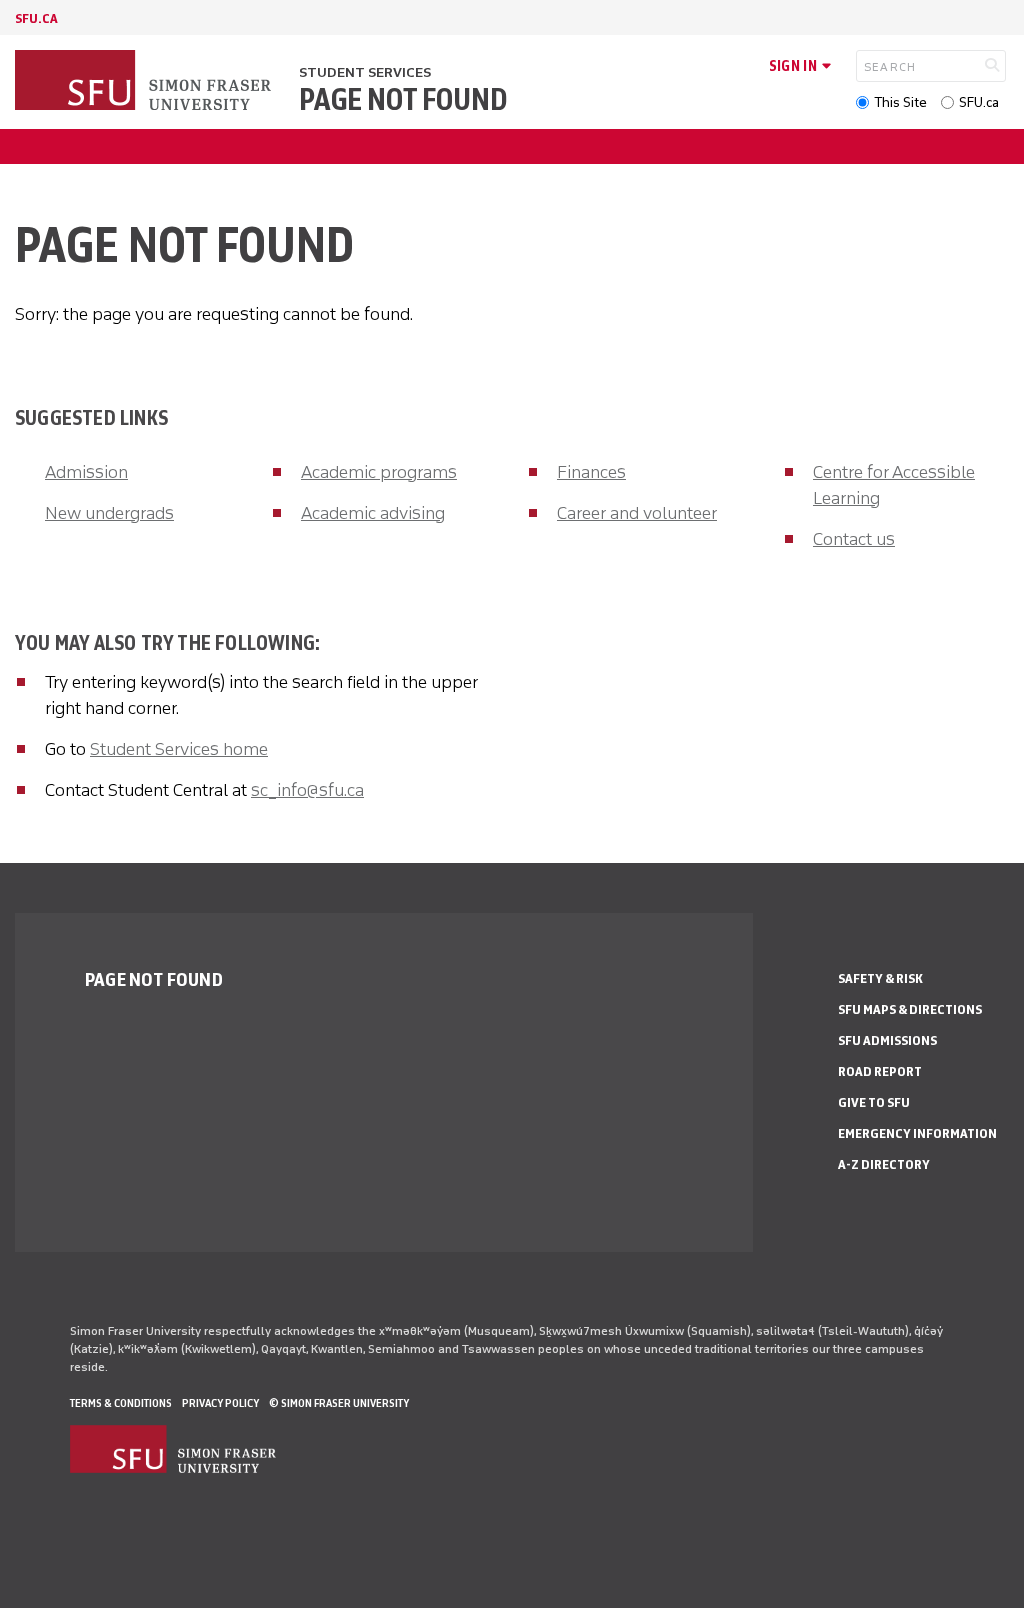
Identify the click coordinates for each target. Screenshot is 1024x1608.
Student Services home (179, 749)
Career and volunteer (637, 513)
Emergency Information (917, 1133)
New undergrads (109, 513)
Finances (591, 472)
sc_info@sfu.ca (307, 790)
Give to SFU (874, 1102)
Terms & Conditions (121, 1403)
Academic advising (373, 513)
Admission (86, 472)
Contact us (854, 539)
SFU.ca (979, 102)
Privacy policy (220, 1403)
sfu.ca (36, 18)
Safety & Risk (880, 978)
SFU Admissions (887, 1040)
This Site (900, 102)
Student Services (365, 72)
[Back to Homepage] (145, 82)
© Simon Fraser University (339, 1403)
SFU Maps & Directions (910, 1009)
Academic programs (379, 472)
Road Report (880, 1071)
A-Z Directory (884, 1164)
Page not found (403, 100)
